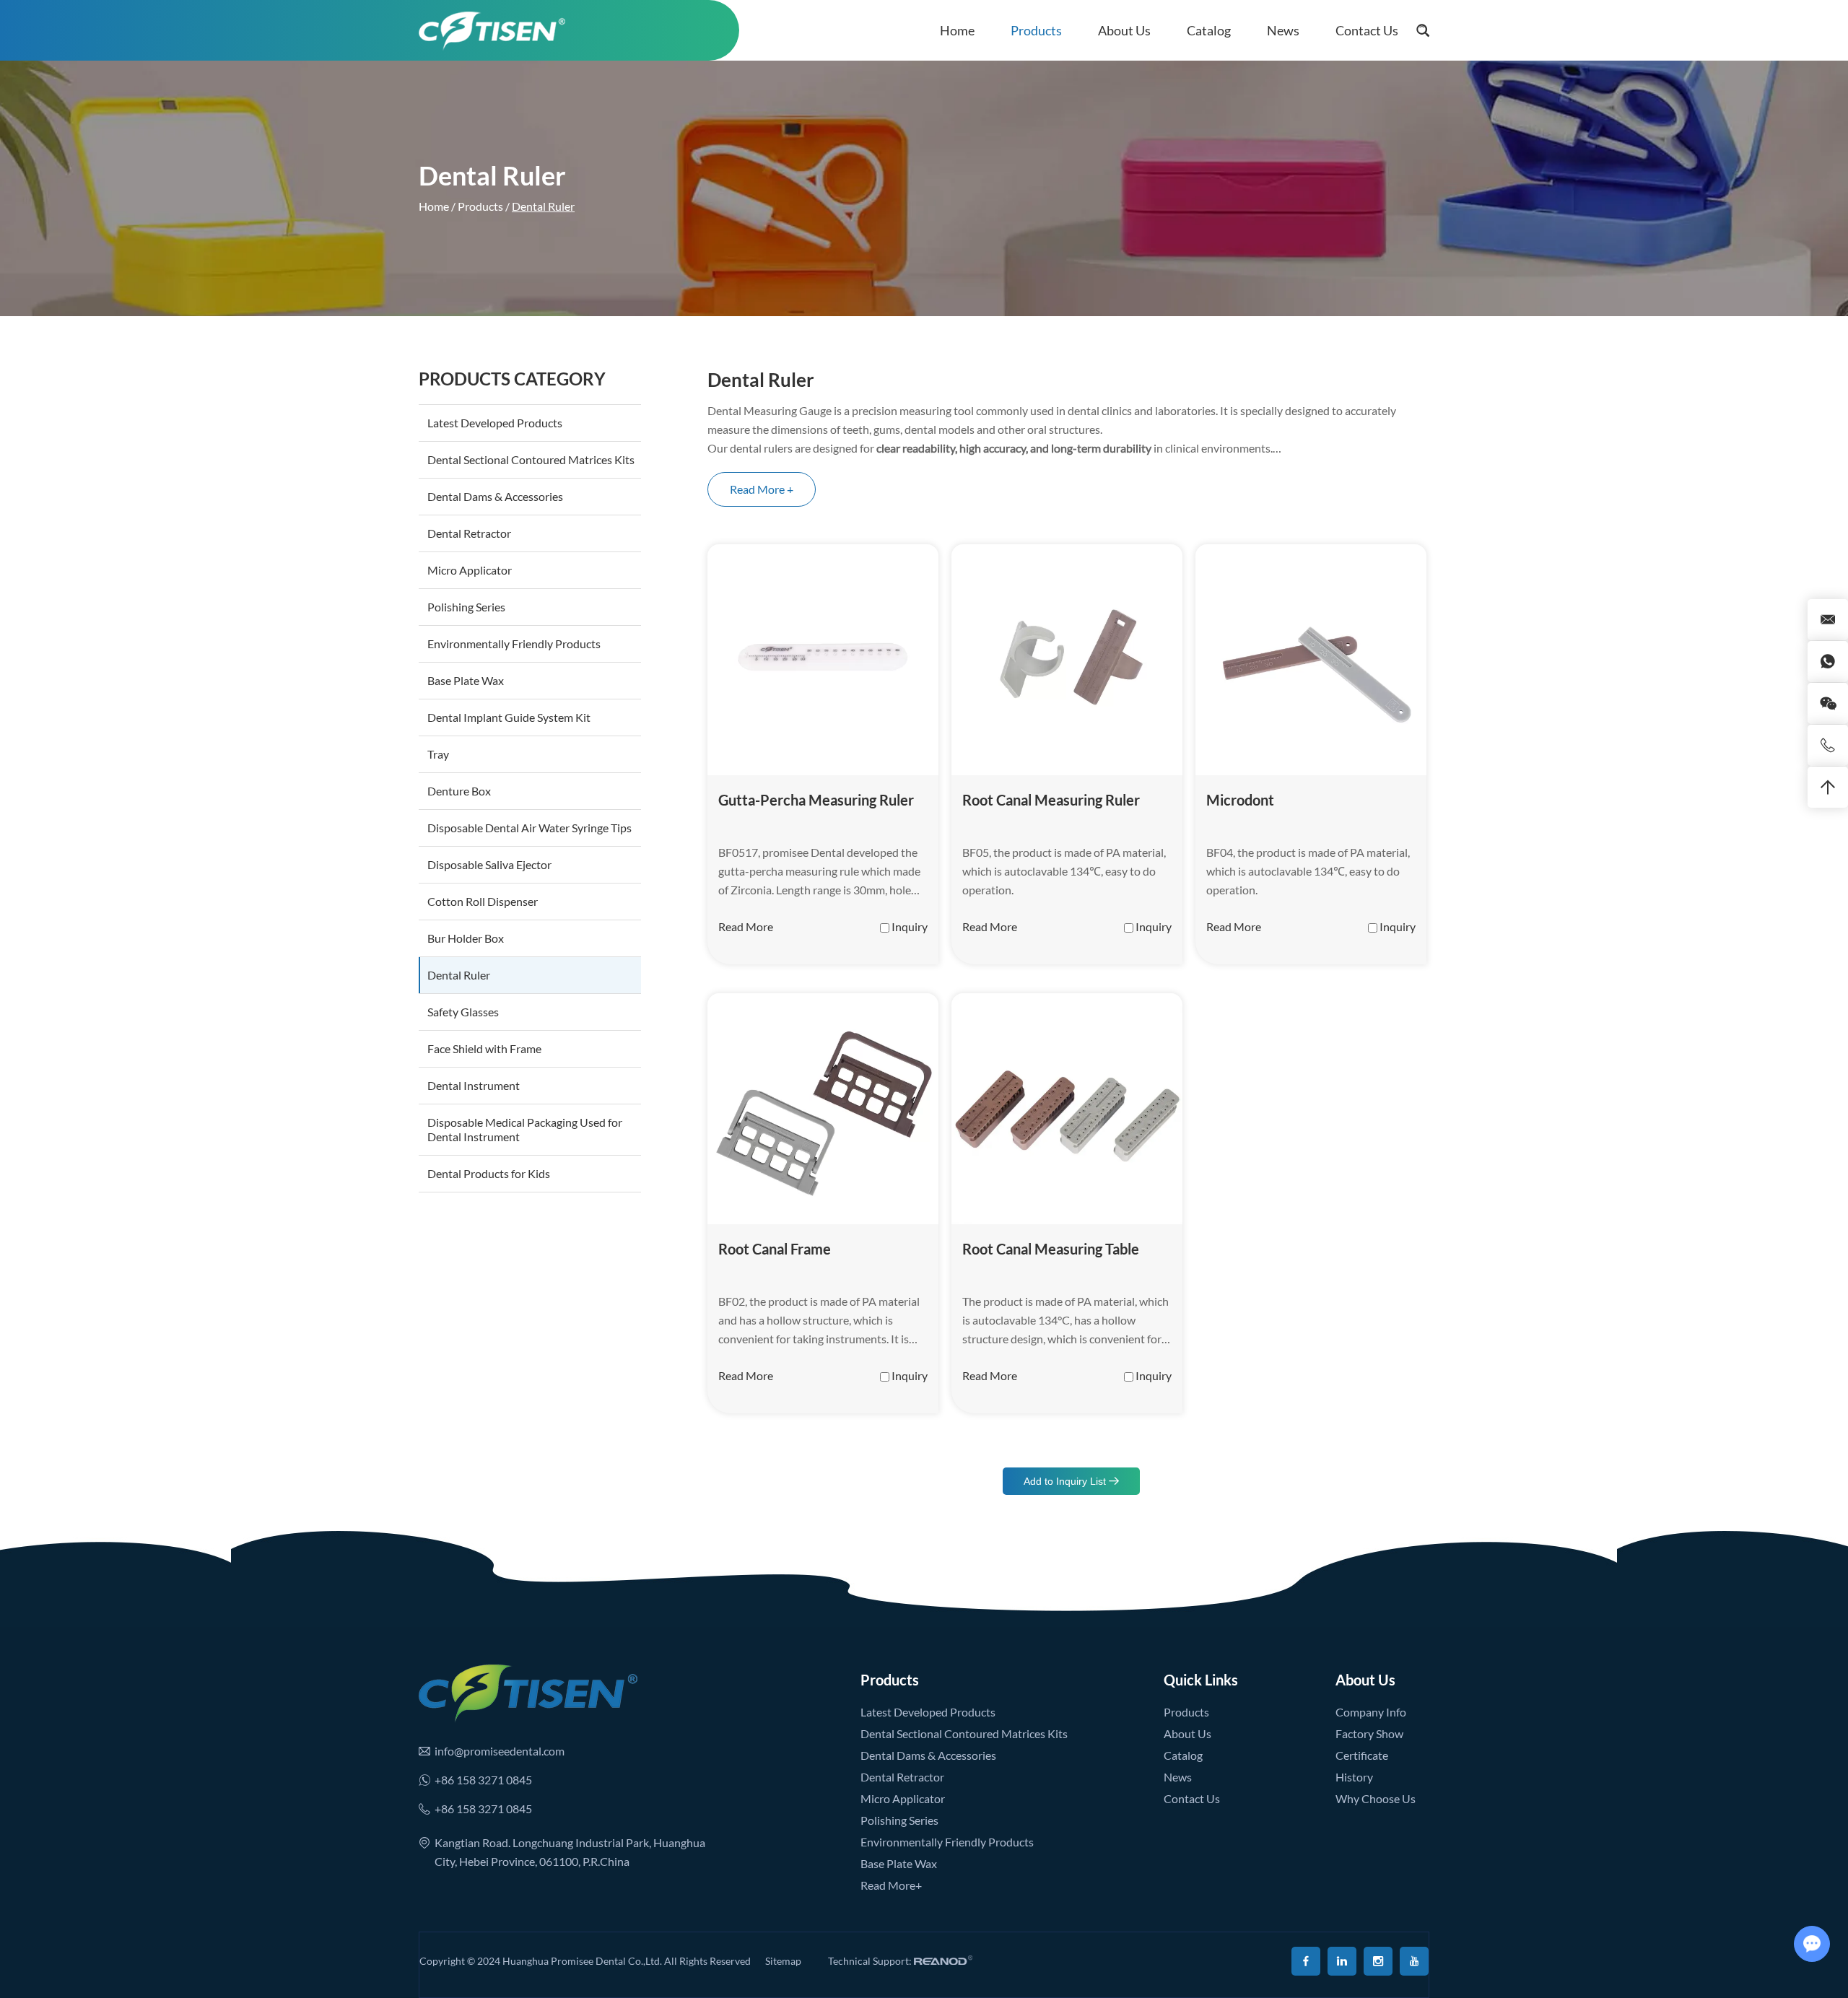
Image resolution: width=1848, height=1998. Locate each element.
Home (957, 30)
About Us (1124, 30)
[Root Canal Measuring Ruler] (1067, 660)
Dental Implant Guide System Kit (509, 717)
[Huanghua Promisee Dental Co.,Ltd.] (492, 30)
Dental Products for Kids (489, 1173)
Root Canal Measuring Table (1051, 1249)
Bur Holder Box (466, 938)
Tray (438, 754)
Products (1036, 30)
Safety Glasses (463, 1012)
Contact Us (1367, 30)
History (1354, 1777)
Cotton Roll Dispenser (483, 901)
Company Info (1371, 1712)
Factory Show (1369, 1733)
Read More (746, 926)
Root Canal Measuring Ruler (1051, 800)
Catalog (1209, 30)
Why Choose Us (1376, 1798)
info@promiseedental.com (500, 1751)
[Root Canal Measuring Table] (1067, 1109)
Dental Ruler (459, 975)
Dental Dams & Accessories (495, 496)
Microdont (1240, 800)
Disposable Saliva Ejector (489, 864)
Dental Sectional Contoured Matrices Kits (531, 459)
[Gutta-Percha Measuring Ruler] (823, 660)
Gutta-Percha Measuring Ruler (816, 800)
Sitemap (783, 1961)
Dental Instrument (474, 1085)
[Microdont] (1311, 660)
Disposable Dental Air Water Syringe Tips (529, 828)
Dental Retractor (469, 533)
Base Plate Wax (466, 680)
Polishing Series (466, 607)
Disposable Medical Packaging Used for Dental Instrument (525, 1129)
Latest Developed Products (495, 423)
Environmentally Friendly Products (514, 644)
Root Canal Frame (775, 1249)
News (1283, 30)
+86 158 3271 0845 (483, 1780)
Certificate (1362, 1755)
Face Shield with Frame (484, 1048)
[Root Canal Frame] (823, 1109)
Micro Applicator (470, 570)
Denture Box (459, 791)
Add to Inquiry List (1066, 1481)
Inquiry (910, 926)
